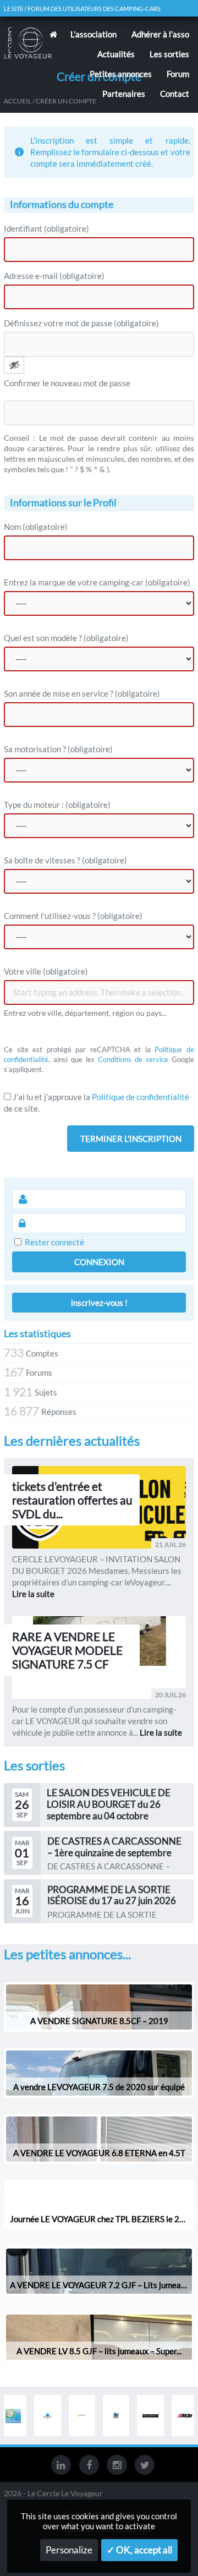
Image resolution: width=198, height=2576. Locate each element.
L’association (94, 34)
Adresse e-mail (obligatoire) (54, 276)
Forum (178, 74)
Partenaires (124, 94)
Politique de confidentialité (141, 1097)
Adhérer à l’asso (160, 34)
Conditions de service (133, 1059)
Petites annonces (121, 74)
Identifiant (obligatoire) (46, 228)
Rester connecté (54, 1242)
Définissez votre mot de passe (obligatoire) (81, 323)
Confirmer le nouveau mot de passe (67, 383)
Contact (175, 94)
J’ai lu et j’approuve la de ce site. (97, 1103)
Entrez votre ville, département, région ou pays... (85, 1013)
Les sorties (169, 54)
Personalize (69, 2550)
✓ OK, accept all (139, 2550)
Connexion (99, 1262)
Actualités (116, 54)
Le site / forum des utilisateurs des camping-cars (82, 9)
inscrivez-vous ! (99, 1303)
